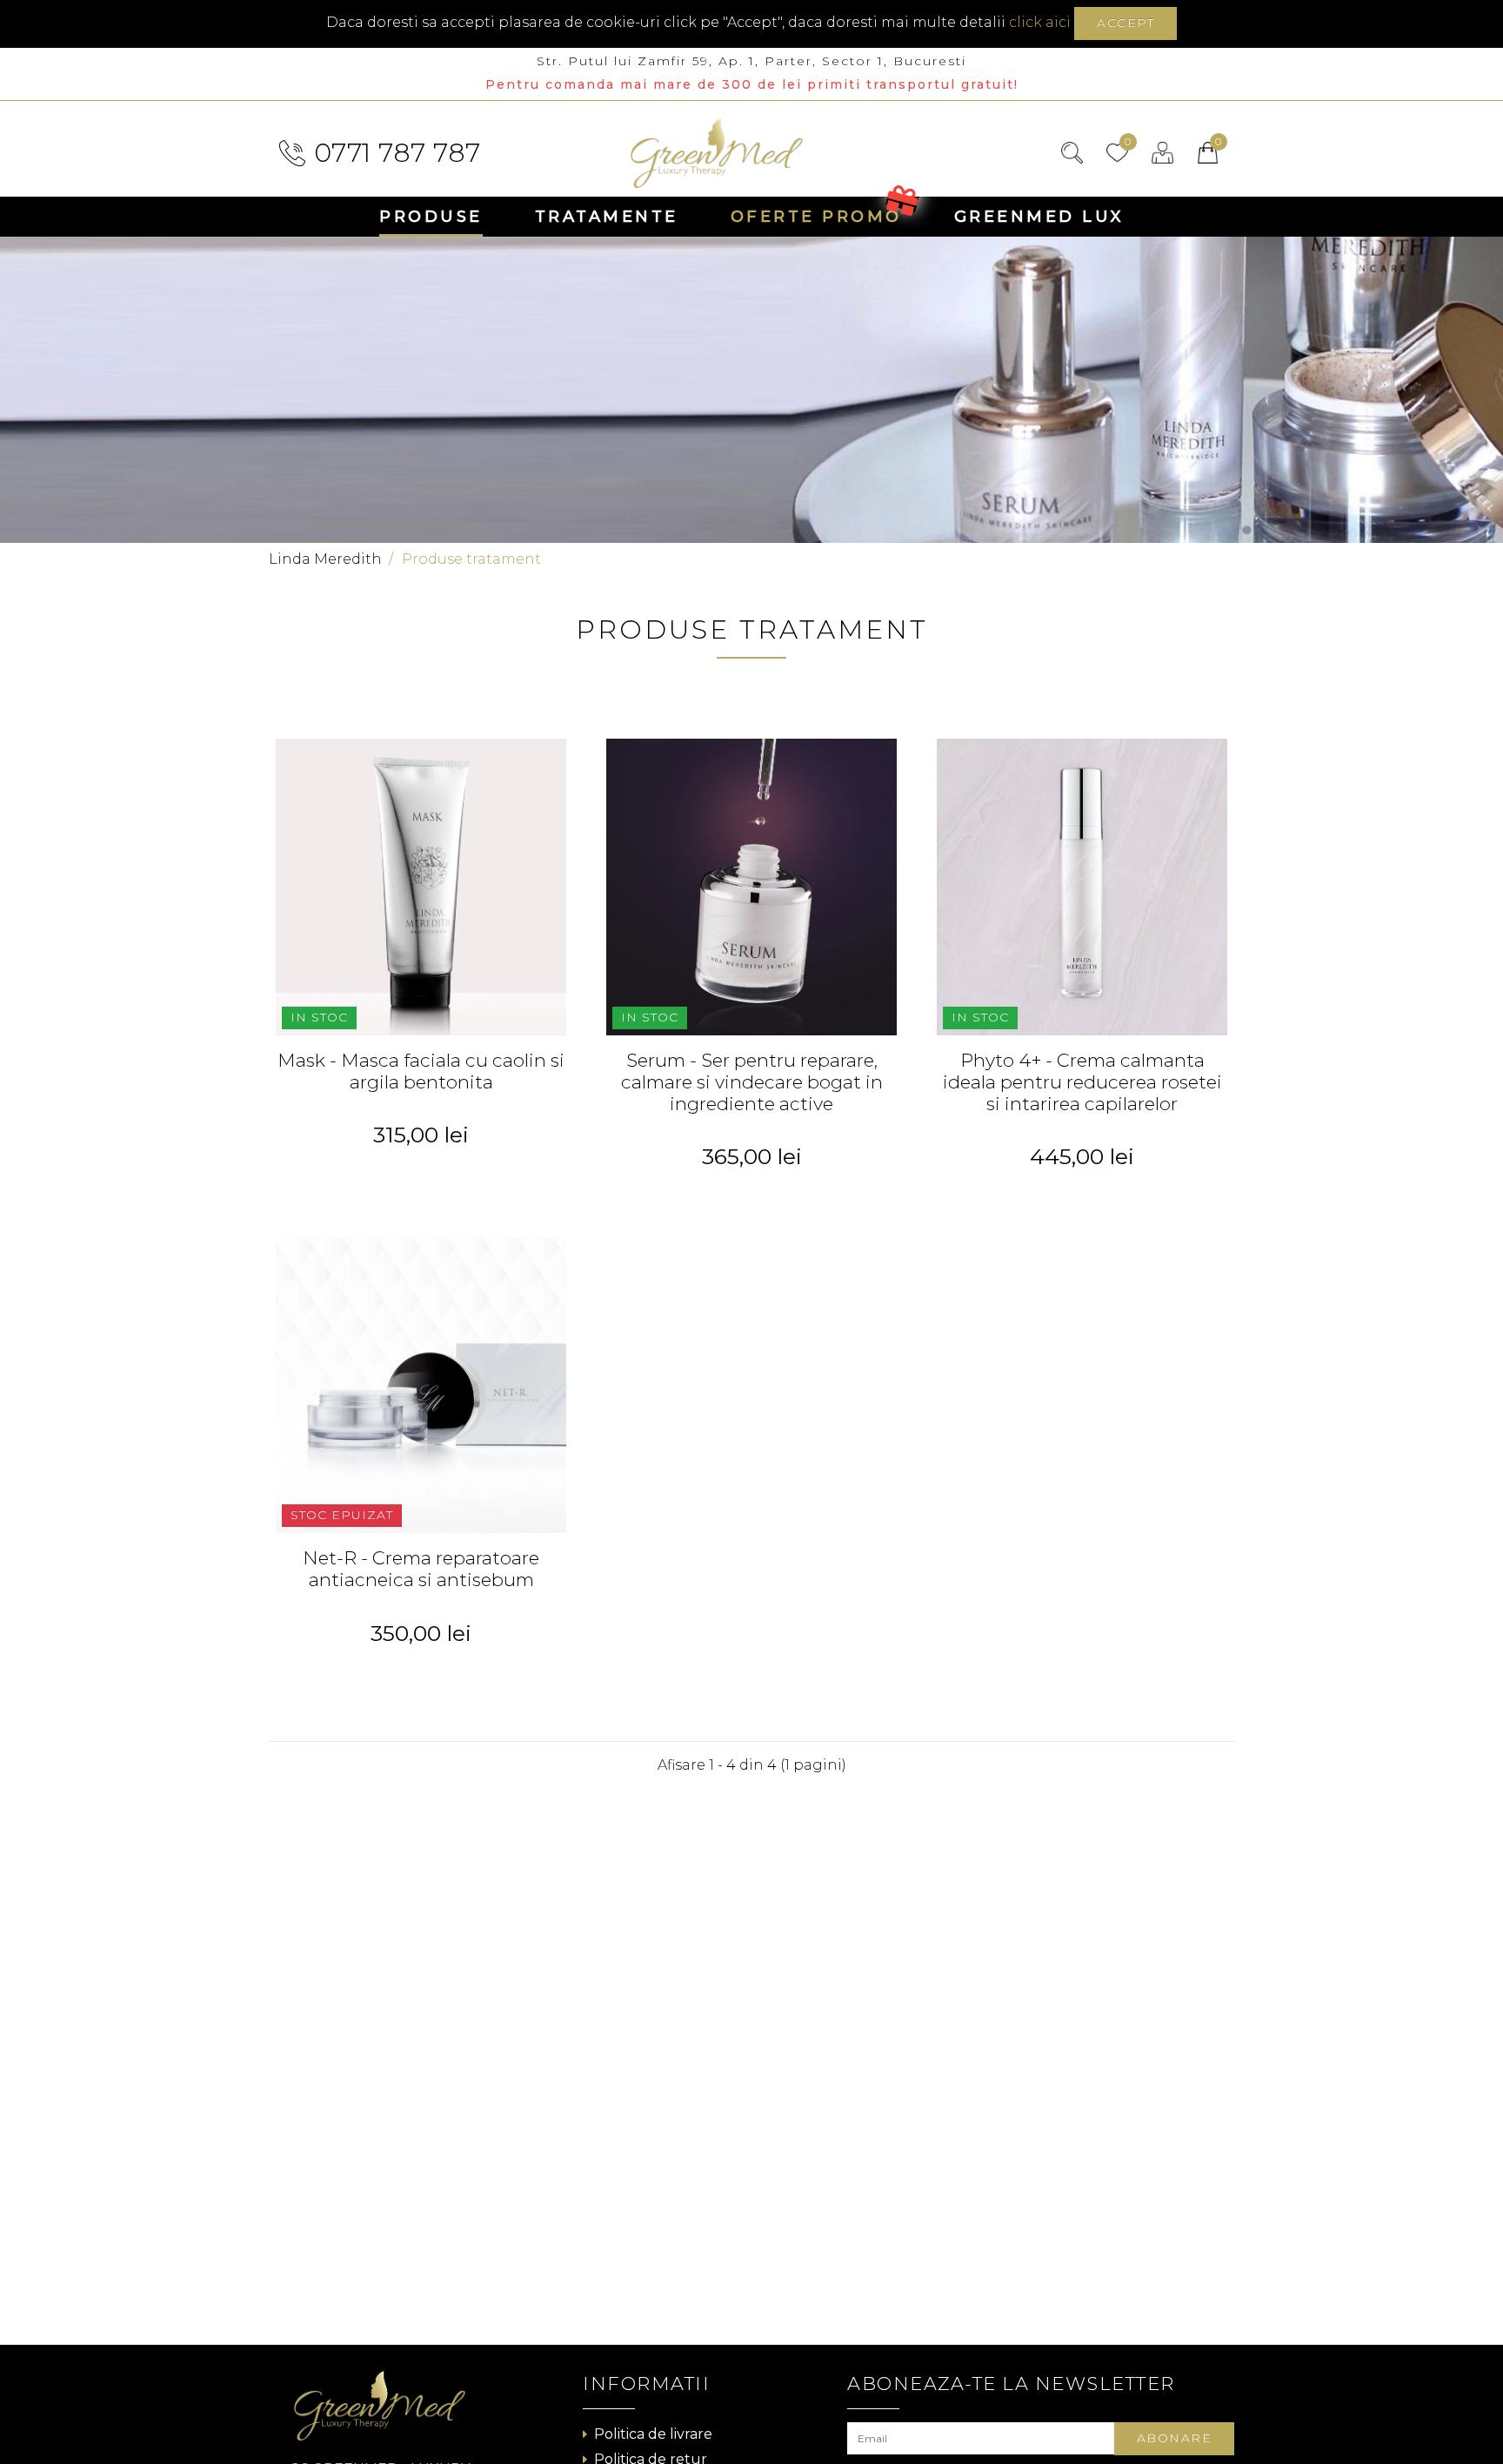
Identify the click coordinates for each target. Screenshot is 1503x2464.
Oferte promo (816, 217)
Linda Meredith (325, 559)
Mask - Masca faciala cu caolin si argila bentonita (421, 1071)
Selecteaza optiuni (421, 1171)
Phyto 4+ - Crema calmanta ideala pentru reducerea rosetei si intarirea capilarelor (1082, 1082)
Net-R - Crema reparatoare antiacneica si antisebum (421, 1569)
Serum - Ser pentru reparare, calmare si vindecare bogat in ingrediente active (752, 1082)
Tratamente (607, 217)
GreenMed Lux (1039, 217)
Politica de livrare (653, 2434)
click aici (1040, 22)
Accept (1126, 23)
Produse (431, 217)
